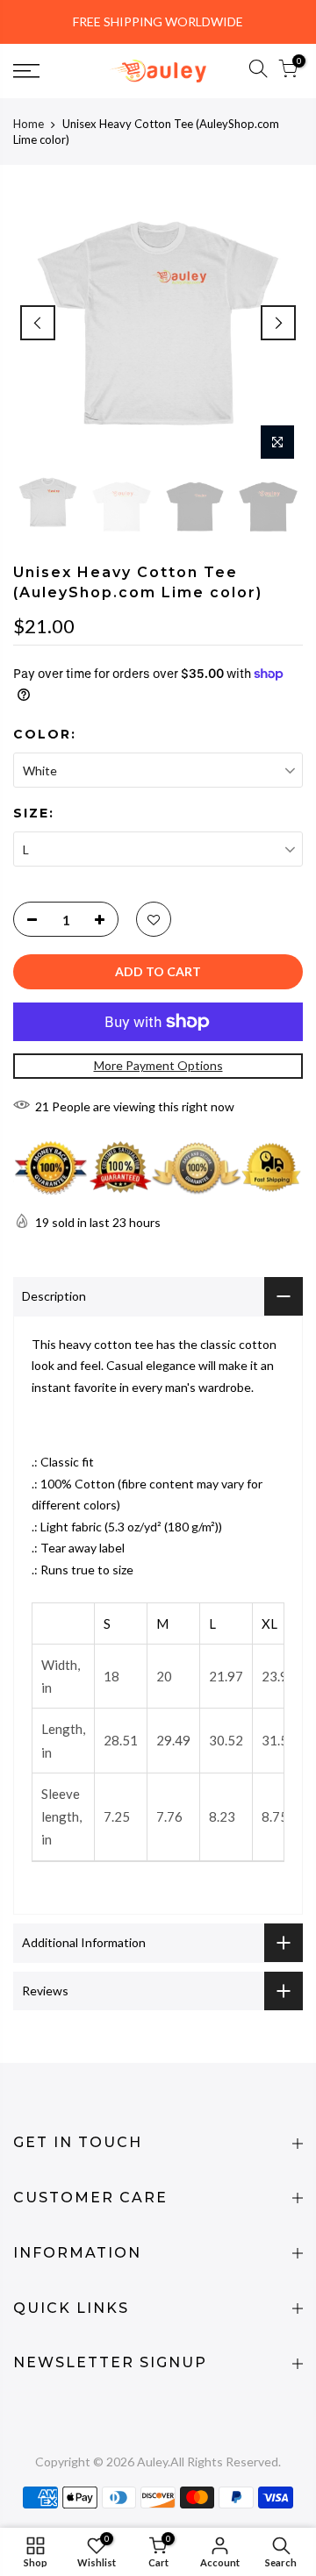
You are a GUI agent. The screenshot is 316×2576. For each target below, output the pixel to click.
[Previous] (38, 323)
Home (29, 124)
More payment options (158, 1065)
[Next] (278, 323)
